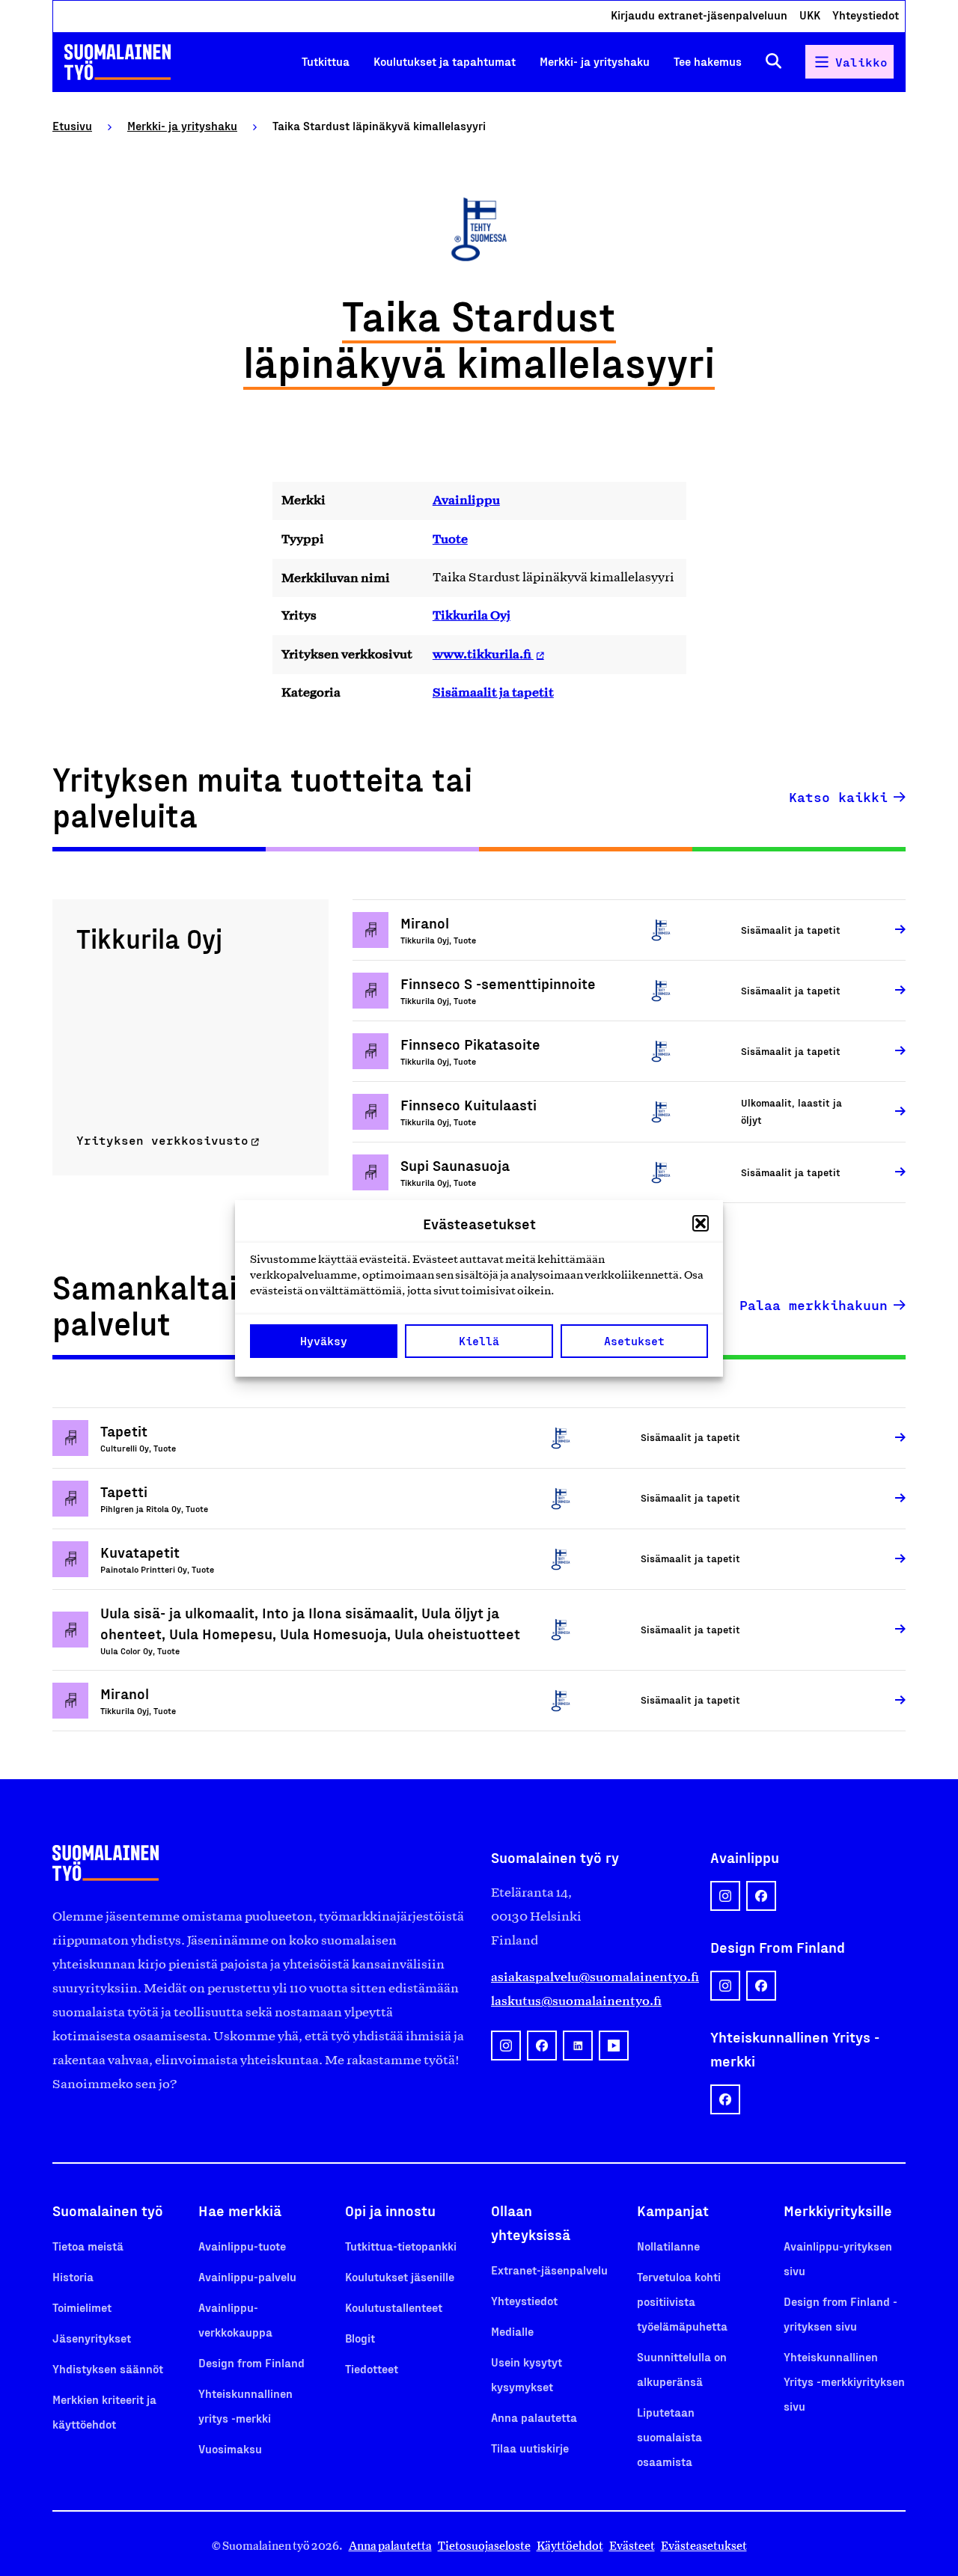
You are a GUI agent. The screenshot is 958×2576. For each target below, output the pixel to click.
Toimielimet (82, 2307)
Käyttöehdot (570, 2546)
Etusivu (72, 125)
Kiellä (479, 1341)
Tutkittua (326, 61)
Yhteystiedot (866, 15)
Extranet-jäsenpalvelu (549, 2270)
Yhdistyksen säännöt (108, 2368)
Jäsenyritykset (92, 2338)
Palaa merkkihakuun (814, 1305)
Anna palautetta (534, 2417)
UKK (810, 15)
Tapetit (124, 1431)
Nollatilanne (668, 2246)
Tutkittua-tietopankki (401, 2246)
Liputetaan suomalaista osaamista (669, 2436)
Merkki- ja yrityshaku (595, 61)
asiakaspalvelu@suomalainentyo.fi (589, 1977)
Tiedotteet (372, 2368)
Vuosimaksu (230, 2448)
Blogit (360, 2338)
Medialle (512, 2331)
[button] (701, 1223)
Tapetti (124, 1491)
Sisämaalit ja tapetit (493, 692)
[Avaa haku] (774, 62)
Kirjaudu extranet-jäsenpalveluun (699, 15)
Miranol (425, 923)
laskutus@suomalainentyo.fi (576, 2001)
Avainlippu (466, 500)
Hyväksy (324, 1341)
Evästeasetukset (704, 2546)
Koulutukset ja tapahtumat (445, 61)
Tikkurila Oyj (472, 615)
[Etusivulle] (118, 62)
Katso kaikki (838, 797)
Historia (73, 2276)
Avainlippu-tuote (242, 2246)
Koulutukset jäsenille (400, 2276)
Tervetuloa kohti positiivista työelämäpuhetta (682, 2301)
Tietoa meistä (88, 2246)
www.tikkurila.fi (483, 654)
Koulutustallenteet (394, 2307)
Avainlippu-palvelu (247, 2276)
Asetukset (634, 1341)
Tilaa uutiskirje (530, 2448)
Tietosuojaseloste (484, 2546)
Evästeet (632, 2546)
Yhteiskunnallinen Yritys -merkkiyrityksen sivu (844, 2381)
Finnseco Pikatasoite (470, 1044)
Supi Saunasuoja (455, 1165)
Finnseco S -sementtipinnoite (498, 983)
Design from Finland (251, 2362)
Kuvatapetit (140, 1552)
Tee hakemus (708, 61)
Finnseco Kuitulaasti (469, 1104)
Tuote (450, 539)
